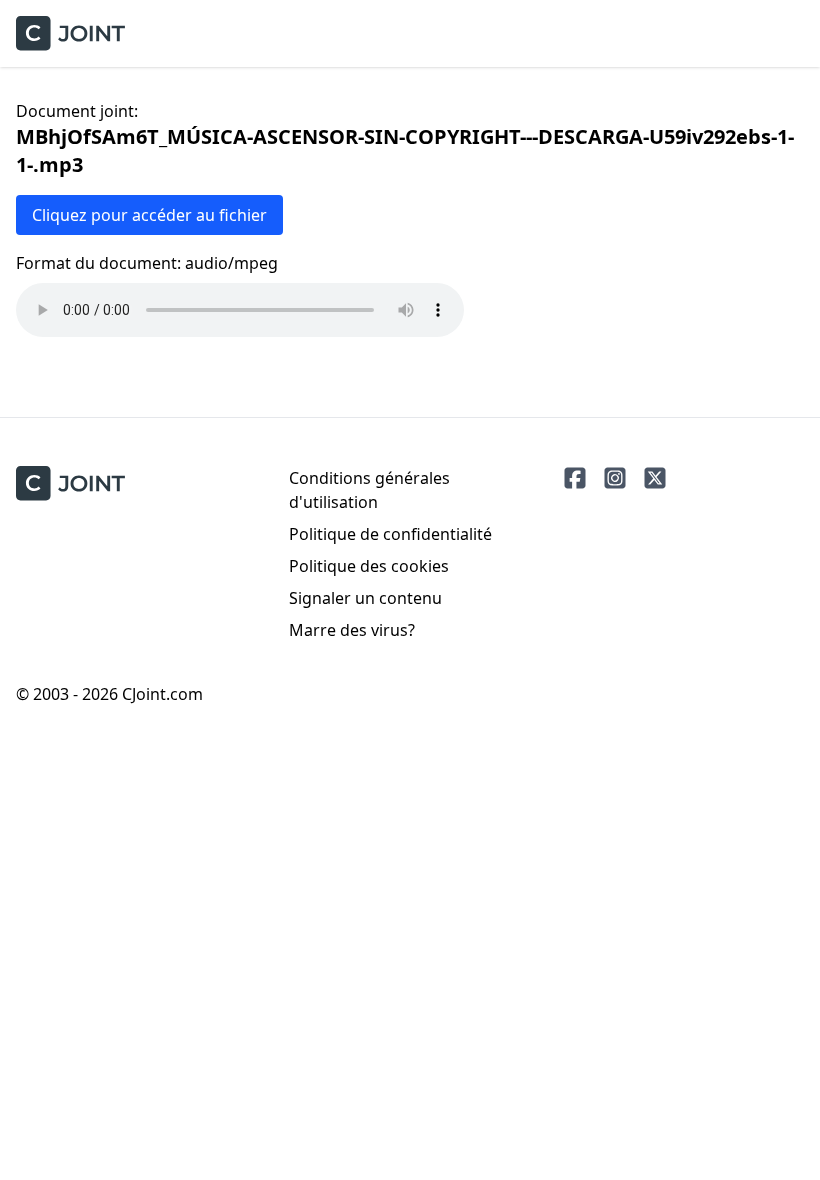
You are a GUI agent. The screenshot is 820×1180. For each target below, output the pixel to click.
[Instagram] (615, 478)
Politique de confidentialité (390, 534)
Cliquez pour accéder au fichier (149, 215)
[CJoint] (70, 483)
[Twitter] (655, 478)
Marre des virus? (352, 630)
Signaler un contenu (365, 598)
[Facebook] (575, 478)
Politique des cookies (369, 566)
